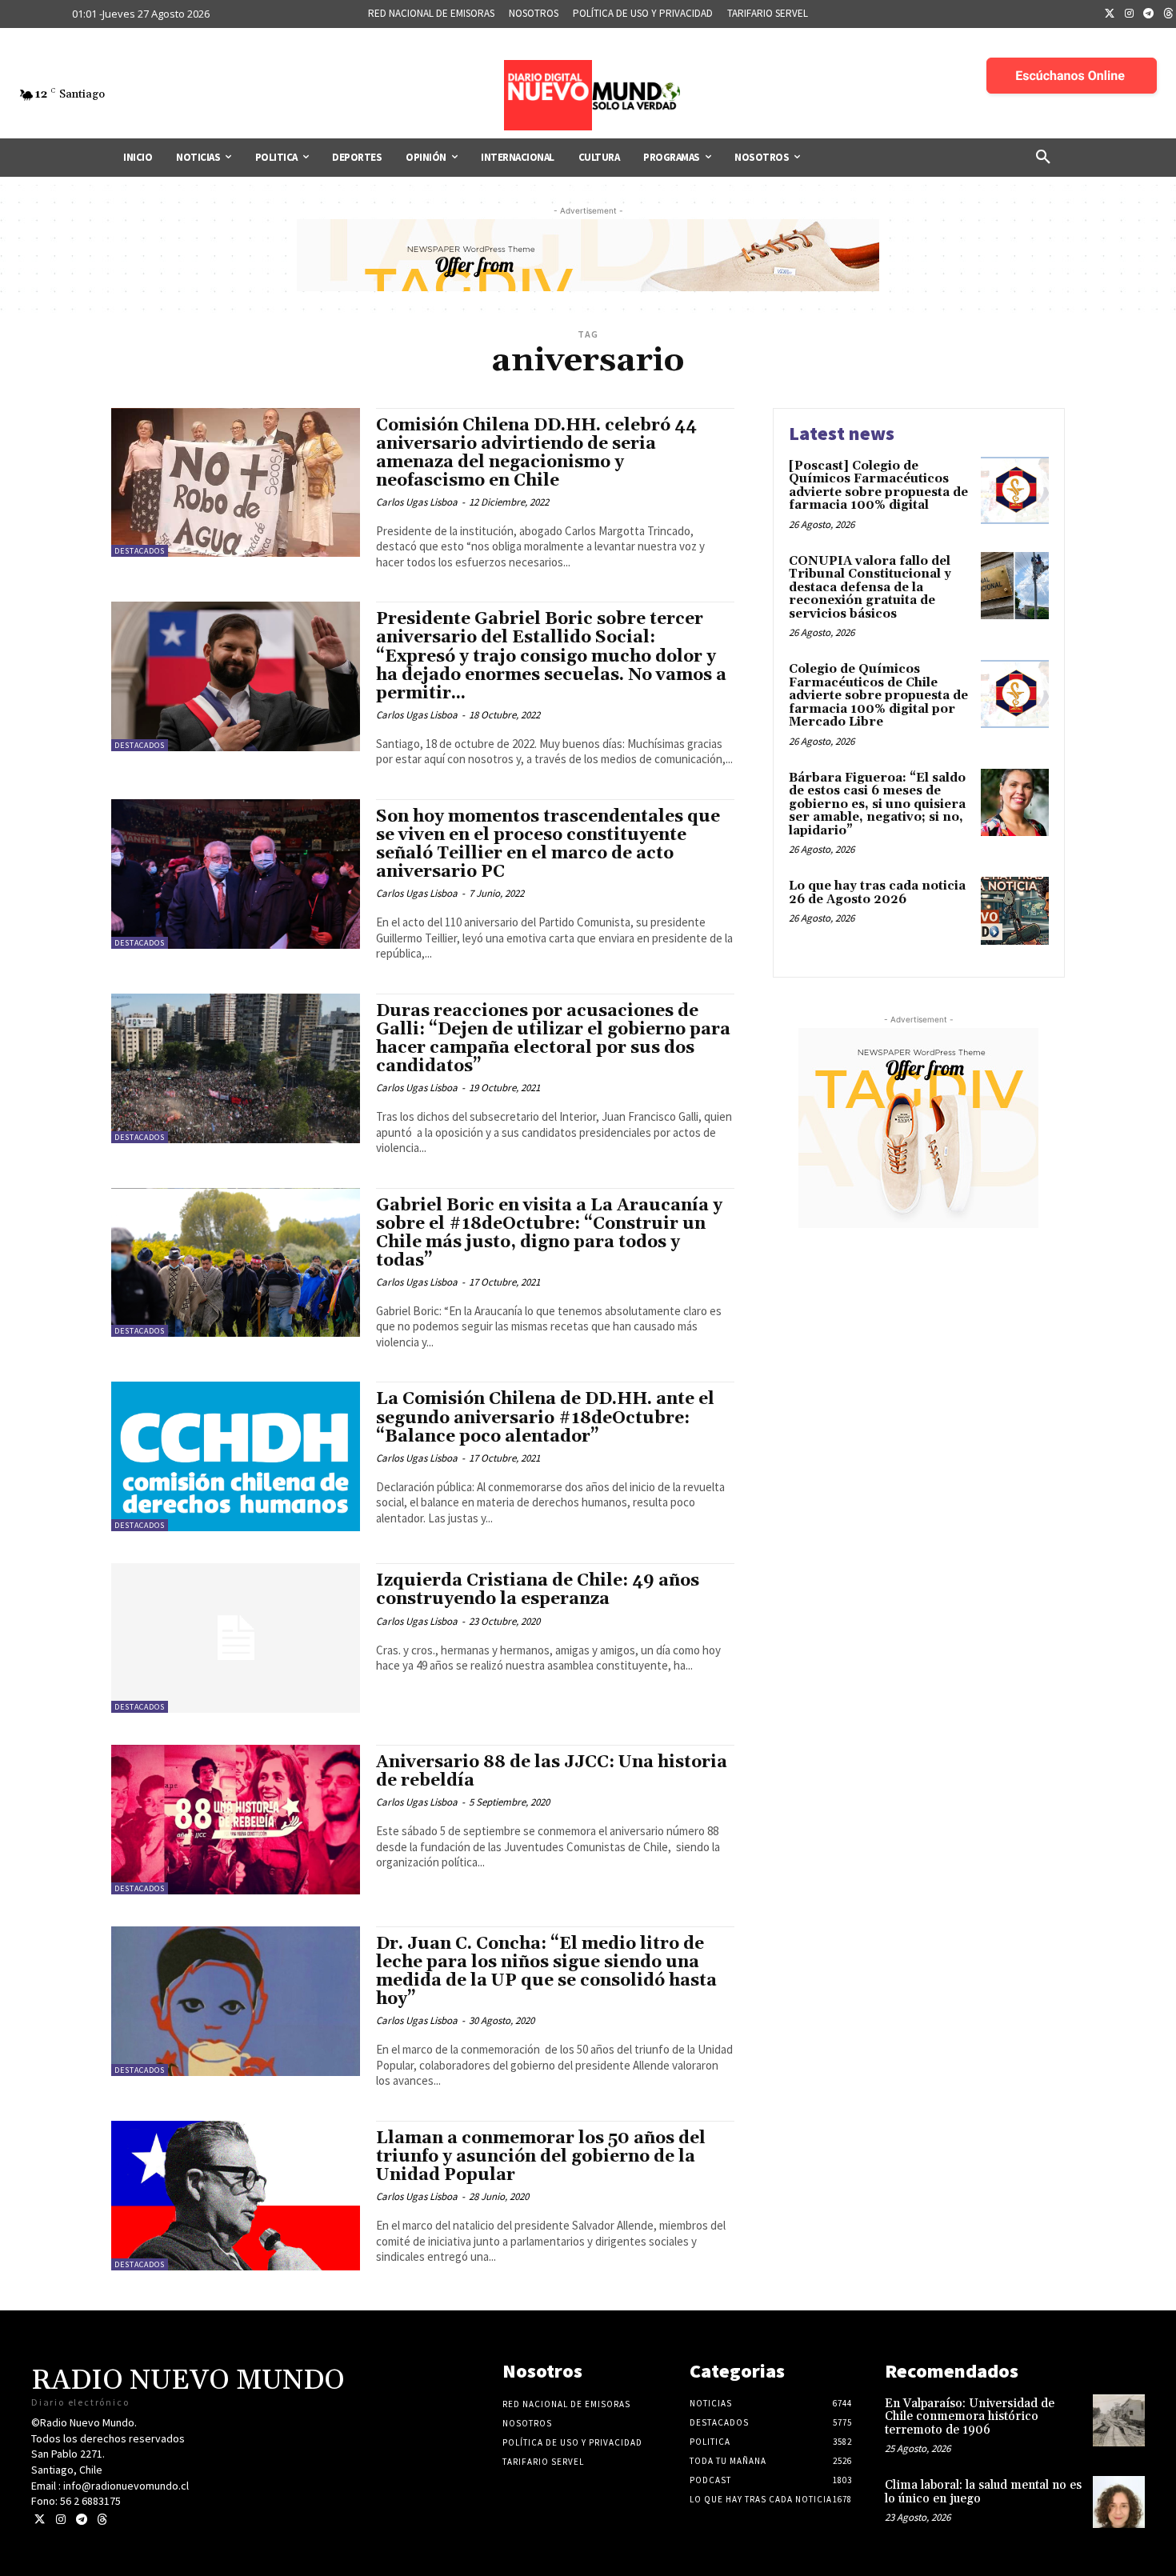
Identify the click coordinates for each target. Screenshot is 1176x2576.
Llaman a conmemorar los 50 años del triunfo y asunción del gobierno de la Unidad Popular (541, 2157)
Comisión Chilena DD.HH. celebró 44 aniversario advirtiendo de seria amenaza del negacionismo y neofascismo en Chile (536, 453)
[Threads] (102, 2520)
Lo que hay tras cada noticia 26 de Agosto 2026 (877, 893)
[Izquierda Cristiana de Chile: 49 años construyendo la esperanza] (236, 1638)
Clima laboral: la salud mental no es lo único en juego (983, 2492)
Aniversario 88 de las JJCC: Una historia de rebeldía (552, 1772)
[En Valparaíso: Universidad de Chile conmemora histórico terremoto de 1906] (1119, 2420)
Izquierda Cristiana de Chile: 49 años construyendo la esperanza (538, 1590)
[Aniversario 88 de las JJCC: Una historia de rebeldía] (236, 1820)
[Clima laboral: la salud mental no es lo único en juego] (1119, 2502)
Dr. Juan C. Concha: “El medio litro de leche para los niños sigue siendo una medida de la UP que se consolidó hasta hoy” (546, 1972)
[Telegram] (1149, 14)
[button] (1043, 158)
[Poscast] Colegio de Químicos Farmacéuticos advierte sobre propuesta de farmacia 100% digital (878, 486)
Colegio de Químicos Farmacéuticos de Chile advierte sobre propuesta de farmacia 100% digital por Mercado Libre (878, 696)
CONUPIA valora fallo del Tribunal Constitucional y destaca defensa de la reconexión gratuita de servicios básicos (870, 588)
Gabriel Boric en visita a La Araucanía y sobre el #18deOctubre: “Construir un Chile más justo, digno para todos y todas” (549, 1233)
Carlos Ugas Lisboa (417, 502)
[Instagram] (1130, 14)
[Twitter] (1110, 14)
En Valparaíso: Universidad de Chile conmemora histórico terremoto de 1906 (970, 2417)
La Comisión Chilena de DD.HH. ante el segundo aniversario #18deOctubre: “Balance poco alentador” (545, 1418)
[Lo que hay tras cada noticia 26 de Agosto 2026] (1015, 911)
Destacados (140, 551)
